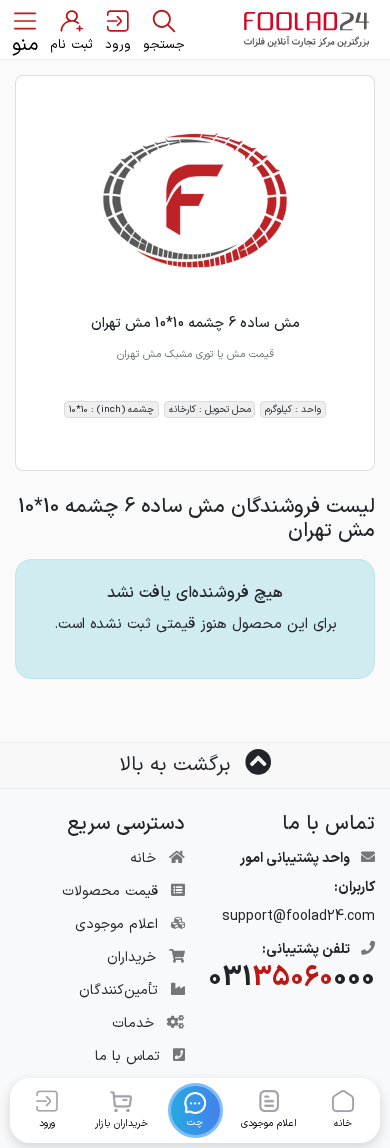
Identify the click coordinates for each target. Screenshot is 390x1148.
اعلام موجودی (116, 924)
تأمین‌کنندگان (118, 990)
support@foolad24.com (298, 916)
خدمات (133, 1023)
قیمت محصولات (110, 891)
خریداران (131, 957)
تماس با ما (127, 1056)
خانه (143, 858)
